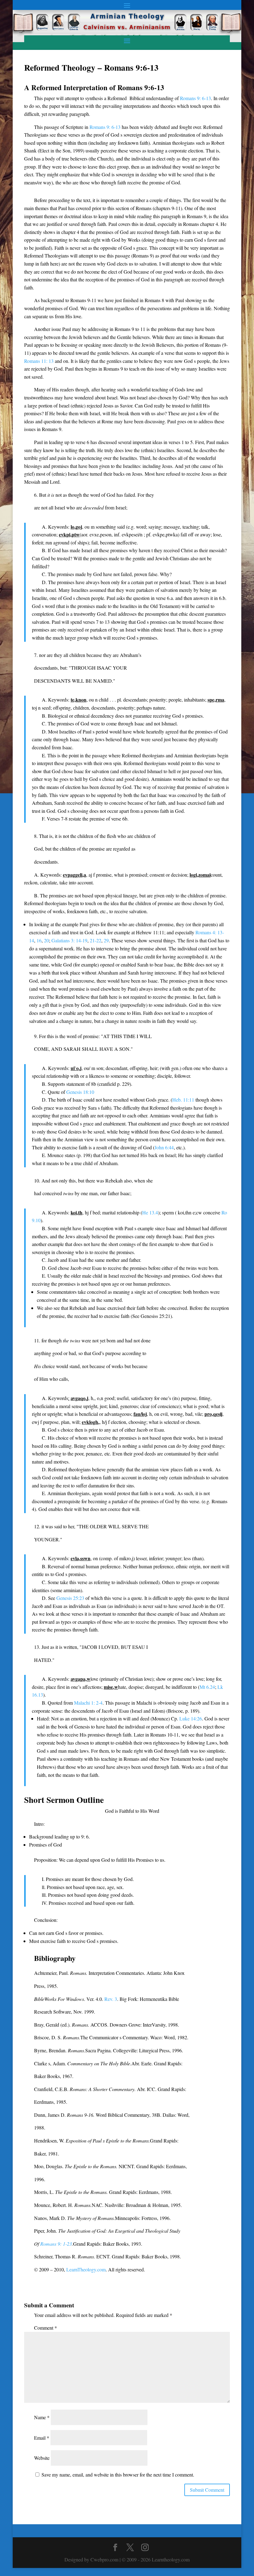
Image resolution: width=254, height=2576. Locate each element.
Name (42, 2417)
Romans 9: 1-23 (56, 2244)
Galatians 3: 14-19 (69, 940)
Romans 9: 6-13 (195, 98)
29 (106, 940)
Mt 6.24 (207, 1687)
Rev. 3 (111, 1999)
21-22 (96, 940)
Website (42, 2458)
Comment (46, 2328)
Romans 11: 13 (39, 361)
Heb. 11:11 (183, 1100)
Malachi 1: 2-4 (88, 1703)
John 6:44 (164, 1147)
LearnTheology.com (86, 2269)
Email (42, 2438)
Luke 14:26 (191, 1718)
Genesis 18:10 (80, 1092)
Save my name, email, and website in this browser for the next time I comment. (118, 2475)
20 (46, 940)
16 (39, 940)
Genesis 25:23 (70, 1598)
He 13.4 (150, 1212)
